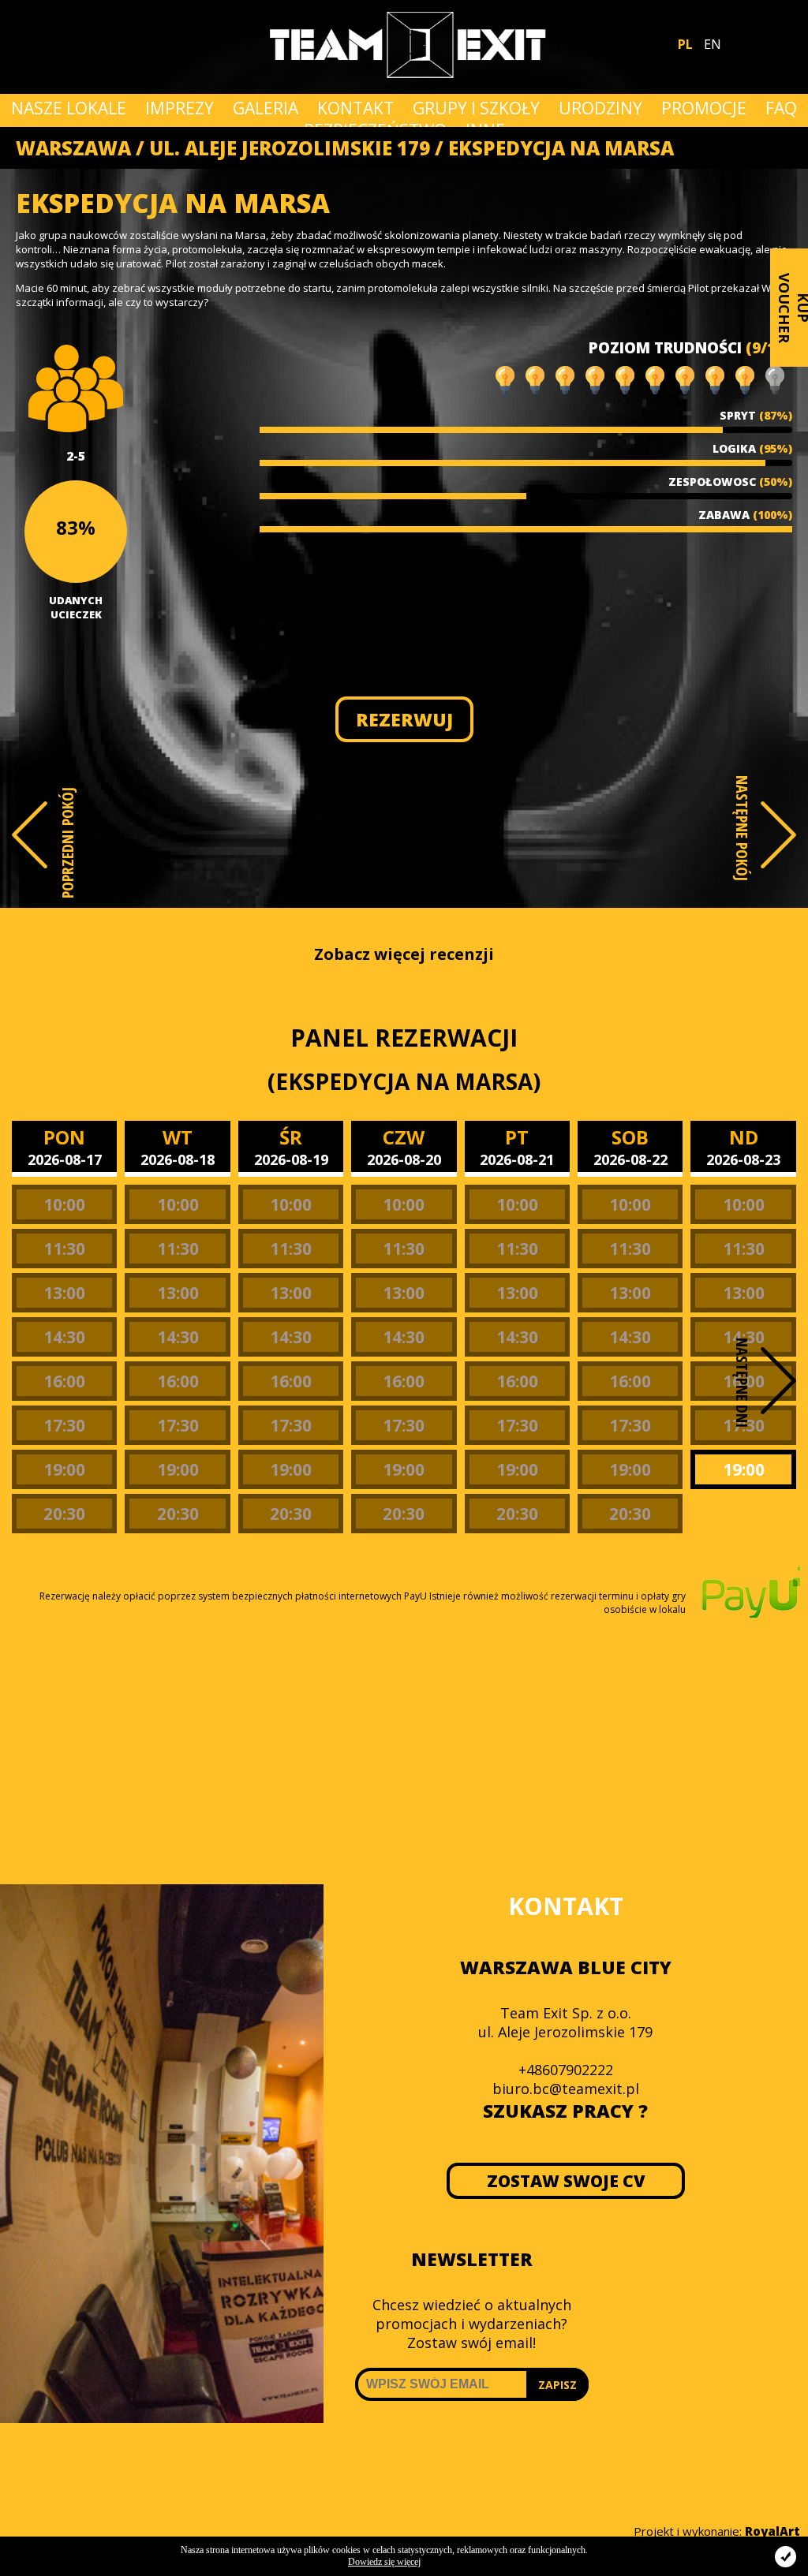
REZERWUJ (404, 719)
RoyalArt (772, 2531)
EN (713, 44)
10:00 (64, 1204)
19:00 (64, 1469)
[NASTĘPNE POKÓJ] (778, 835)
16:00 (64, 1381)
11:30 (64, 1249)
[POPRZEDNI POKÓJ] (30, 835)
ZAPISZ (557, 2385)
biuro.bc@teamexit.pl (566, 2089)
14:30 (64, 1337)
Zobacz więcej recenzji (404, 954)
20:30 (64, 1514)
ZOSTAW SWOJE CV (565, 2181)
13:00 (64, 1293)
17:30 (64, 1425)
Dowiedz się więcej (384, 2562)
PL (685, 44)
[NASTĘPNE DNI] (778, 1381)
